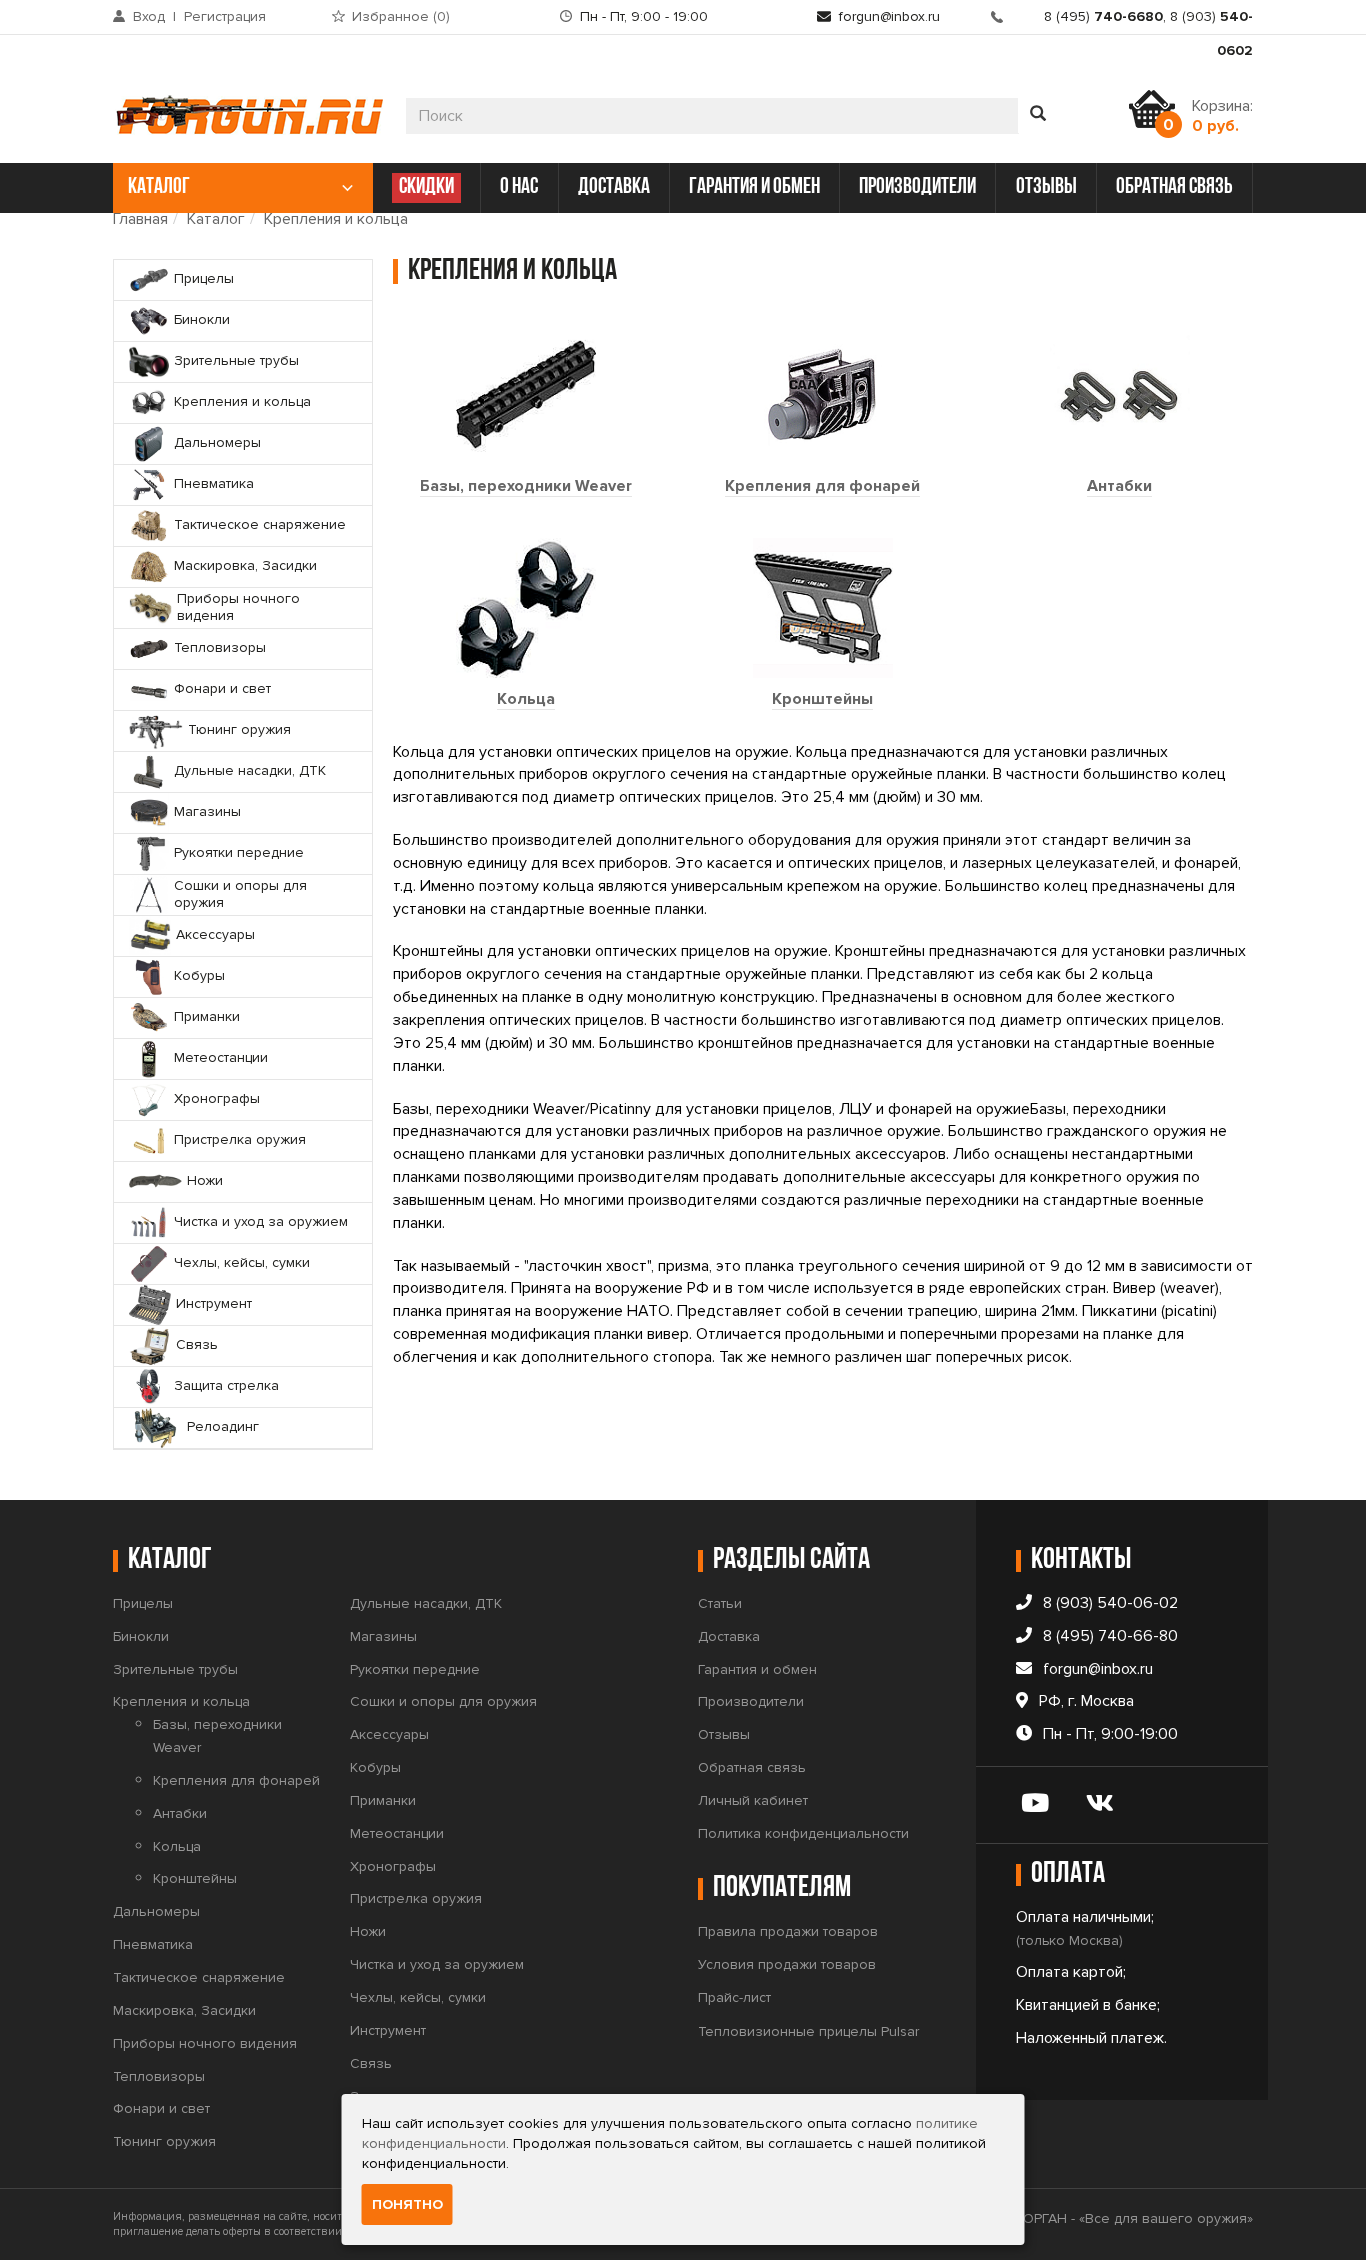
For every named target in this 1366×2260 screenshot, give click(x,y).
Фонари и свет (161, 2108)
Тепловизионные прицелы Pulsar (808, 2031)
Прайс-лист (734, 1997)
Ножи (368, 1931)
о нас (519, 187)
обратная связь (1174, 187)
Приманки (383, 1800)
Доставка (729, 1636)
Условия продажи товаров (787, 1964)
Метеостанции (397, 1833)
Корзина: (1222, 116)
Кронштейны (822, 699)
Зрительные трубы (175, 1669)
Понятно (407, 2204)
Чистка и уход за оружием (437, 1964)
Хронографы (393, 1866)
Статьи (720, 1603)
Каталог (216, 219)
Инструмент (388, 2030)
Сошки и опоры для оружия (443, 1701)
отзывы (1046, 187)
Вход (149, 16)
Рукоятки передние (415, 1669)
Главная (140, 219)
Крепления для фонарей (822, 486)
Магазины (383, 1636)
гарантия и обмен (754, 187)
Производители (751, 1701)
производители (917, 187)
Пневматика (153, 1944)
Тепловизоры (159, 2076)
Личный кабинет (753, 1800)
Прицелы (143, 1603)
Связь (371, 2063)
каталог (159, 187)
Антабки (1119, 486)
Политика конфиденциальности (803, 1833)
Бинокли (141, 1636)
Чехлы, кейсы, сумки (418, 1997)
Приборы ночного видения (205, 2043)
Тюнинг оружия (164, 2141)
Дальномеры (156, 1911)
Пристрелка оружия (416, 1898)
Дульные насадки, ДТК (426, 1603)
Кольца (526, 699)
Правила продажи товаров (788, 1931)
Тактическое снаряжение (199, 1977)
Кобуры (375, 1767)
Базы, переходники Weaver (526, 486)
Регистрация (225, 16)
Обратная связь (752, 1767)
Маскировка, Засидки (184, 2010)
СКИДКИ (426, 187)
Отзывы (724, 1734)
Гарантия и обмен (757, 1669)
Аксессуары (389, 1734)
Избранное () (401, 16)
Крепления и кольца (336, 219)
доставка (614, 187)
